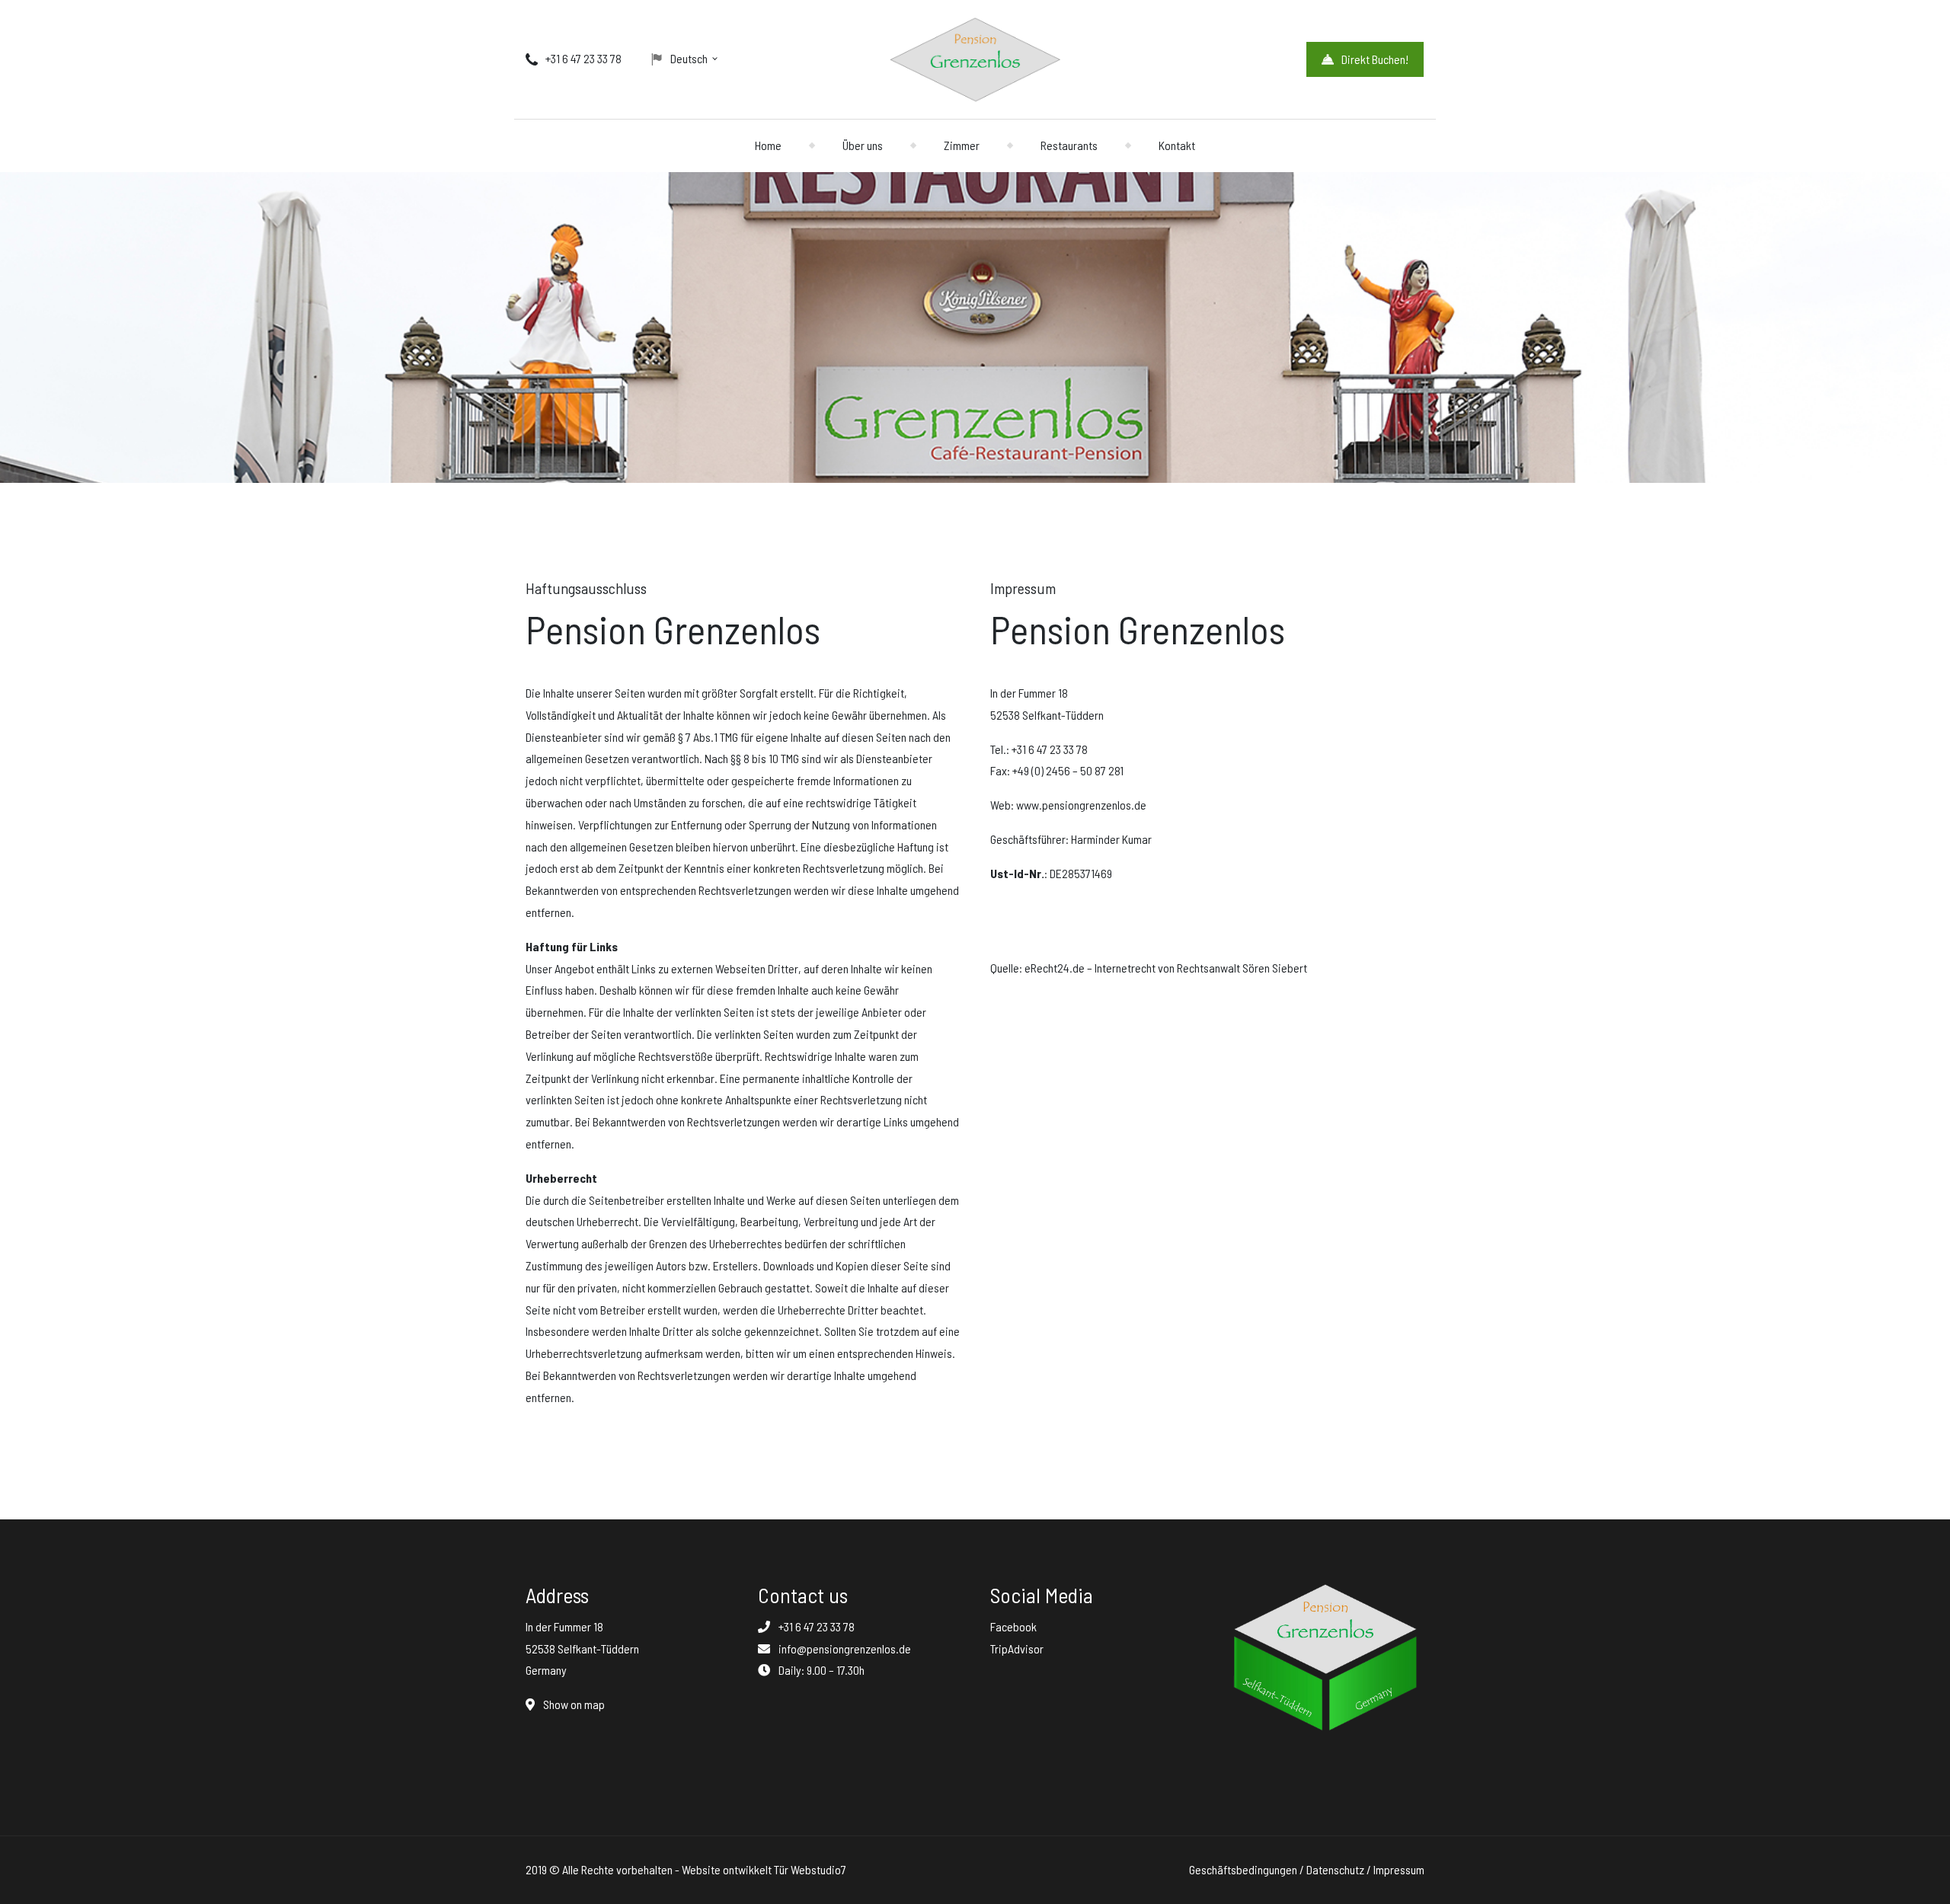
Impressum (1399, 1869)
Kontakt (1177, 145)
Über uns (863, 145)
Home (768, 145)
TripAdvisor (1017, 1648)
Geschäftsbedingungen (1243, 1869)
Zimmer (962, 145)
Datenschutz (1335, 1869)
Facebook (1013, 1626)
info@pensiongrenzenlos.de (845, 1648)
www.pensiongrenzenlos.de (1081, 805)
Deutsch (689, 58)
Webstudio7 (818, 1869)
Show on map (573, 1704)
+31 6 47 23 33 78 (583, 58)
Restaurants (1069, 145)
